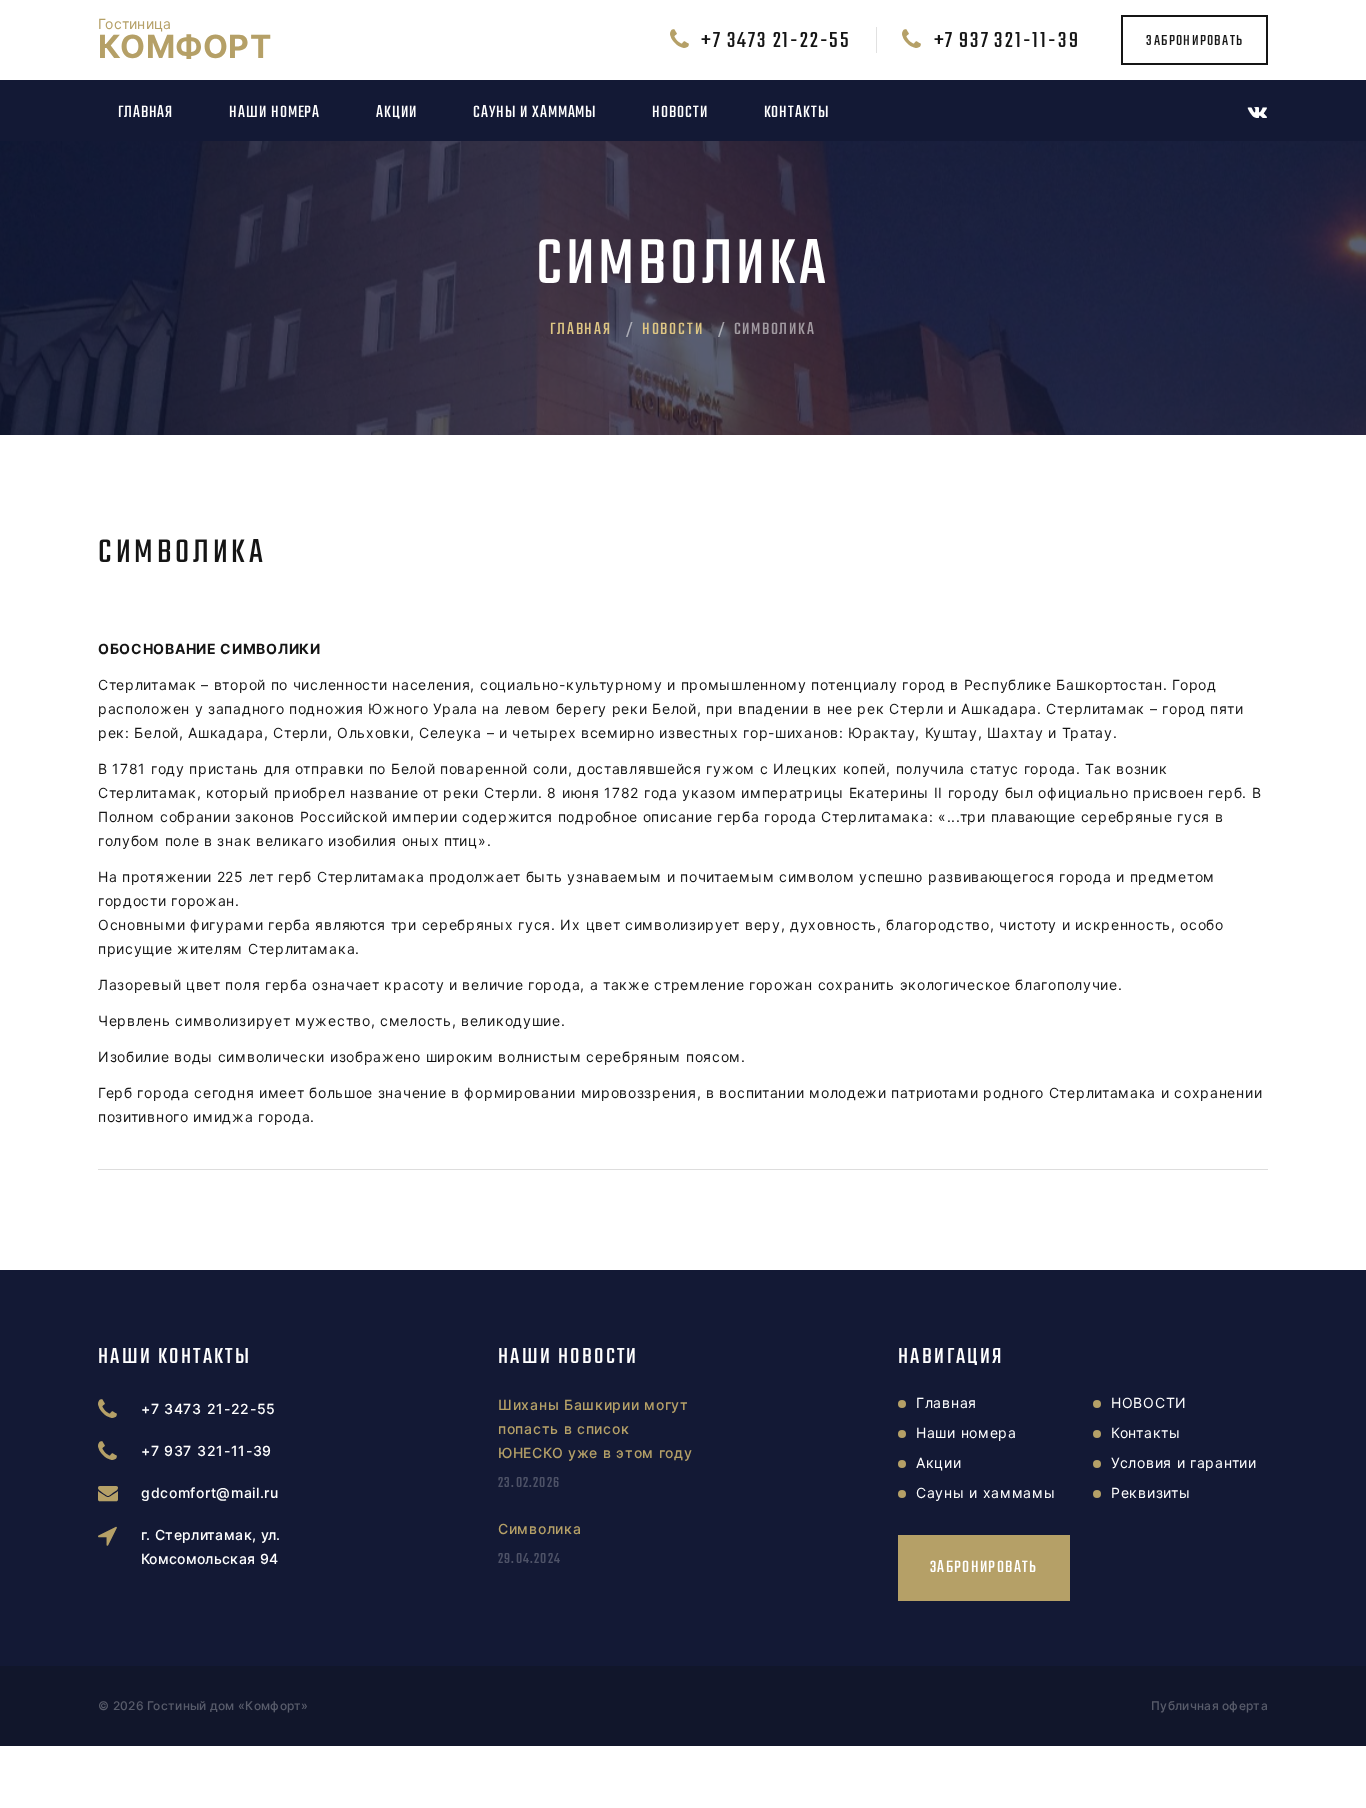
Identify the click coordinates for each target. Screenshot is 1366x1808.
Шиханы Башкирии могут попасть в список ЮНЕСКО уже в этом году (595, 1428)
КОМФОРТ (184, 40)
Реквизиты (1150, 1492)
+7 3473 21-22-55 (776, 41)
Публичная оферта (1209, 1705)
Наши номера (274, 113)
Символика (539, 1528)
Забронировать (1194, 41)
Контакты (796, 113)
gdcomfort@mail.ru (210, 1492)
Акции (396, 113)
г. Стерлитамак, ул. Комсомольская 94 (211, 1546)
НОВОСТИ (679, 113)
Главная (145, 113)
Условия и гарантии (1184, 1462)
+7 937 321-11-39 (1007, 41)
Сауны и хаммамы (535, 113)
